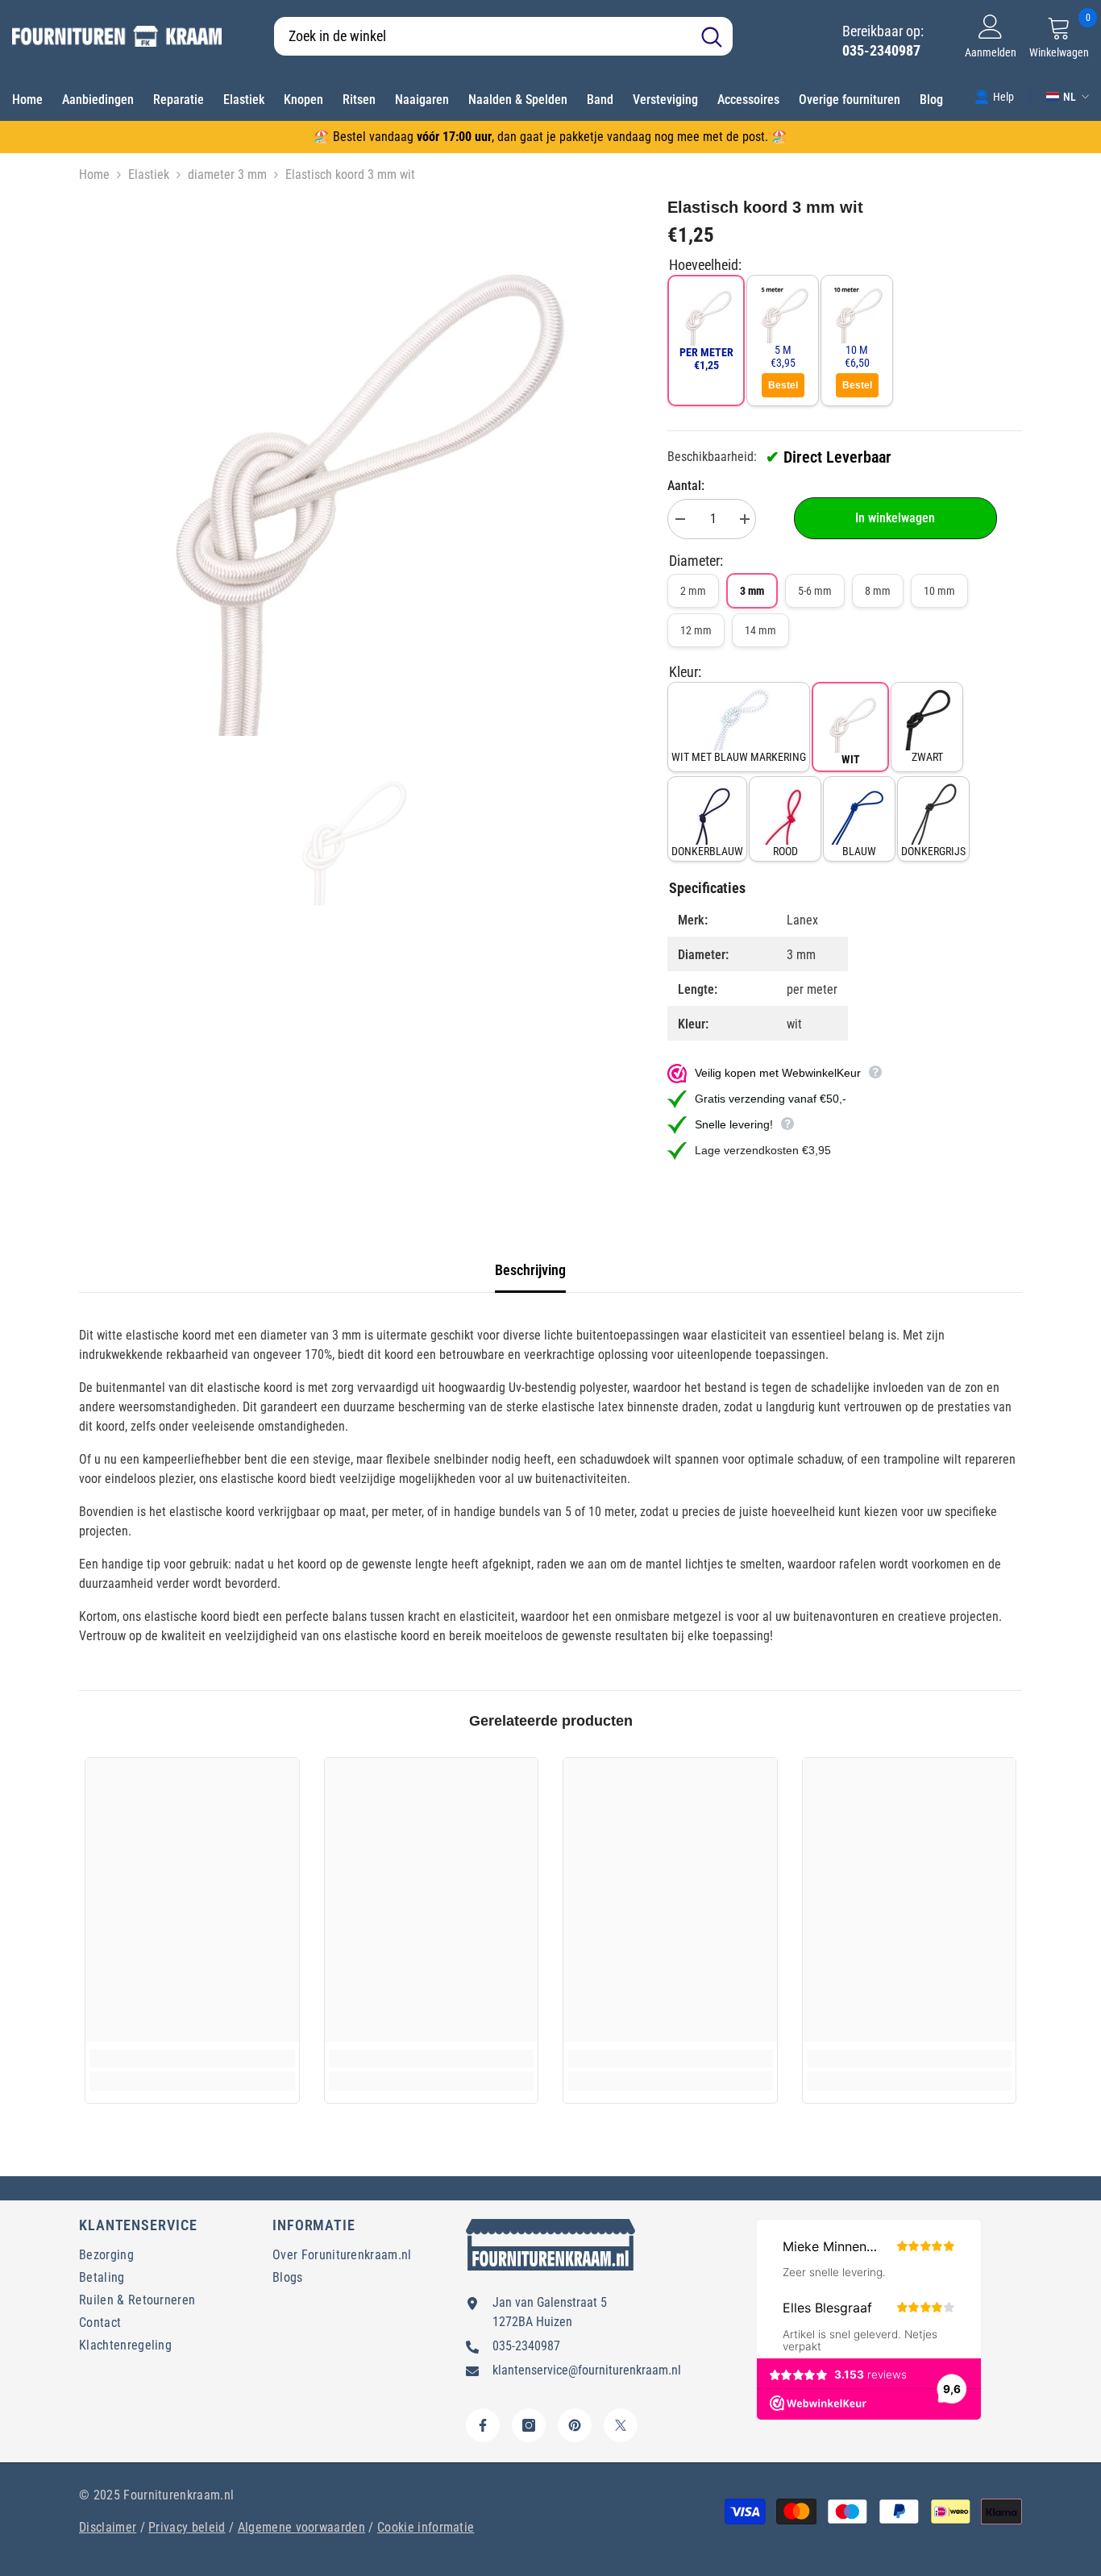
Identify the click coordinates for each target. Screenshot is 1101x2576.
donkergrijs (933, 851)
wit (851, 759)
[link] (994, 96)
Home (94, 175)
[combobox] (482, 36)
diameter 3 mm (227, 175)
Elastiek (149, 175)
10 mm (939, 591)
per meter (706, 359)
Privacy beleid (187, 2527)
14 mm (760, 630)
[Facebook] (483, 2425)
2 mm (693, 591)
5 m (783, 356)
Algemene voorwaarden (301, 2527)
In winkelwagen (895, 518)
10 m (857, 356)
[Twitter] (621, 2425)
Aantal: (686, 486)
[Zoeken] (503, 36)
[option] (349, 465)
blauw (859, 851)
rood (785, 851)
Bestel (783, 385)
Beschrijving (530, 1270)
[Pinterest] (575, 2425)
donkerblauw (707, 851)
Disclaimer (108, 2527)
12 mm (696, 630)
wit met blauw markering (739, 757)
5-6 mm (815, 591)
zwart (927, 757)
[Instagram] (529, 2425)
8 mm (878, 591)
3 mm (752, 591)
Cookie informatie (426, 2527)
